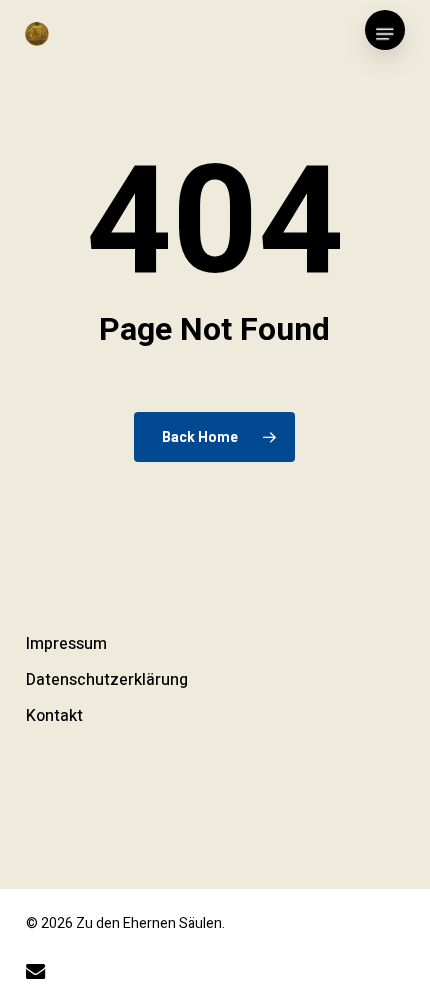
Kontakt (54, 716)
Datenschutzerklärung (107, 680)
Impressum (66, 644)
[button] (385, 34)
